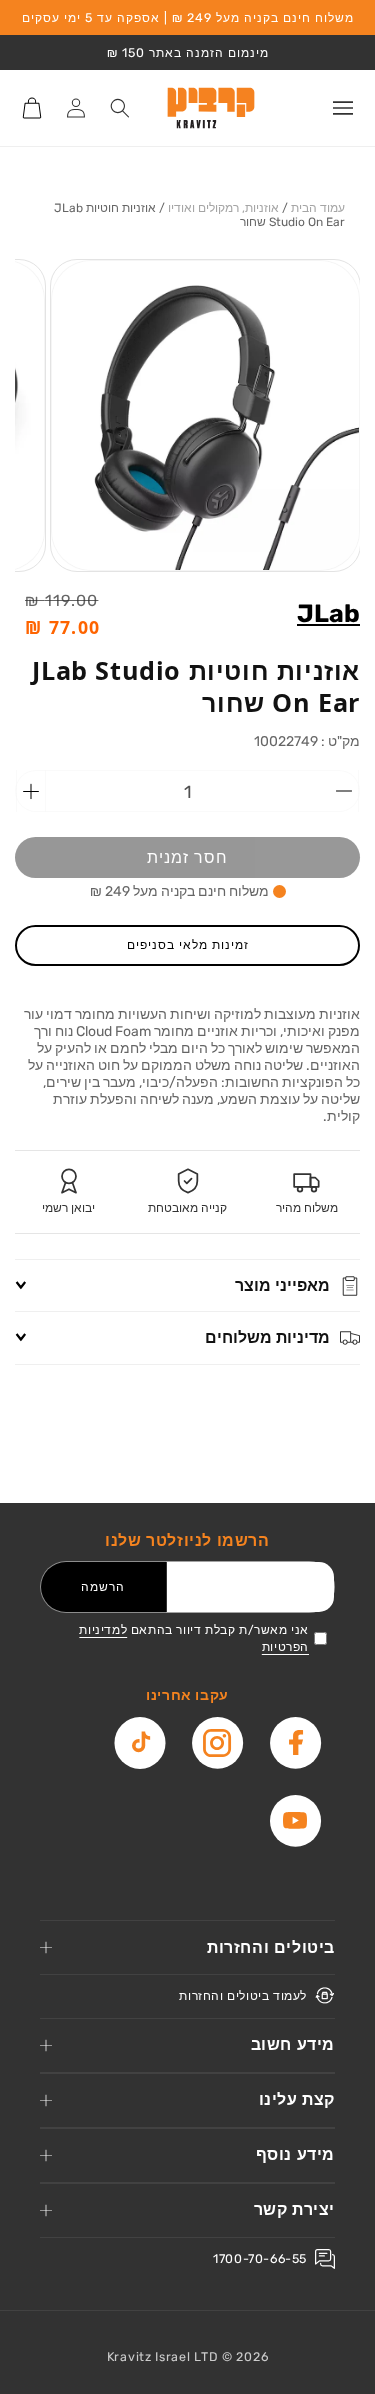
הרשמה (103, 1586)
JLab (328, 613)
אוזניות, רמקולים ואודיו (223, 208)
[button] (343, 108)
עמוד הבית (318, 208)
